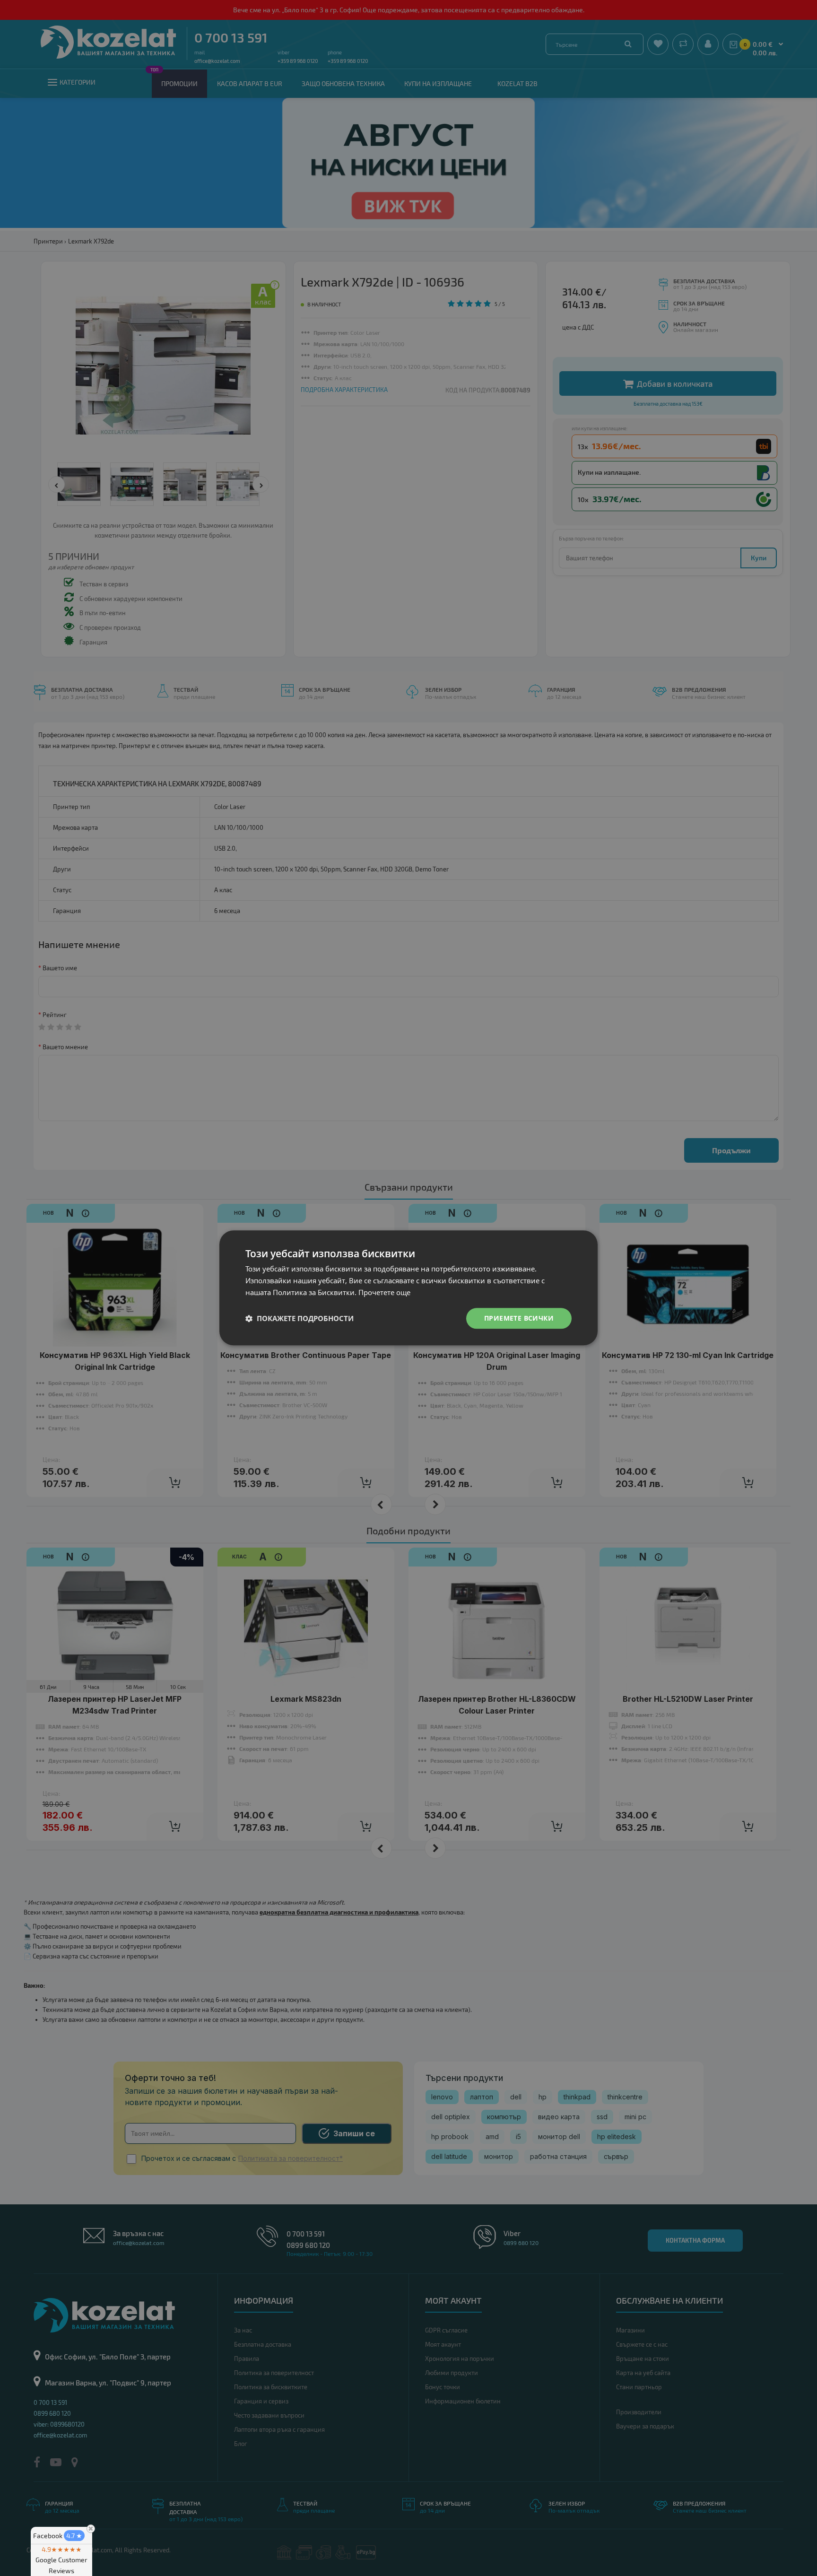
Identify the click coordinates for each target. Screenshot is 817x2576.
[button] (300, 1318)
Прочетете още (384, 1292)
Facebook (58, 2536)
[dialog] (408, 1288)
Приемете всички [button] (519, 1318)
